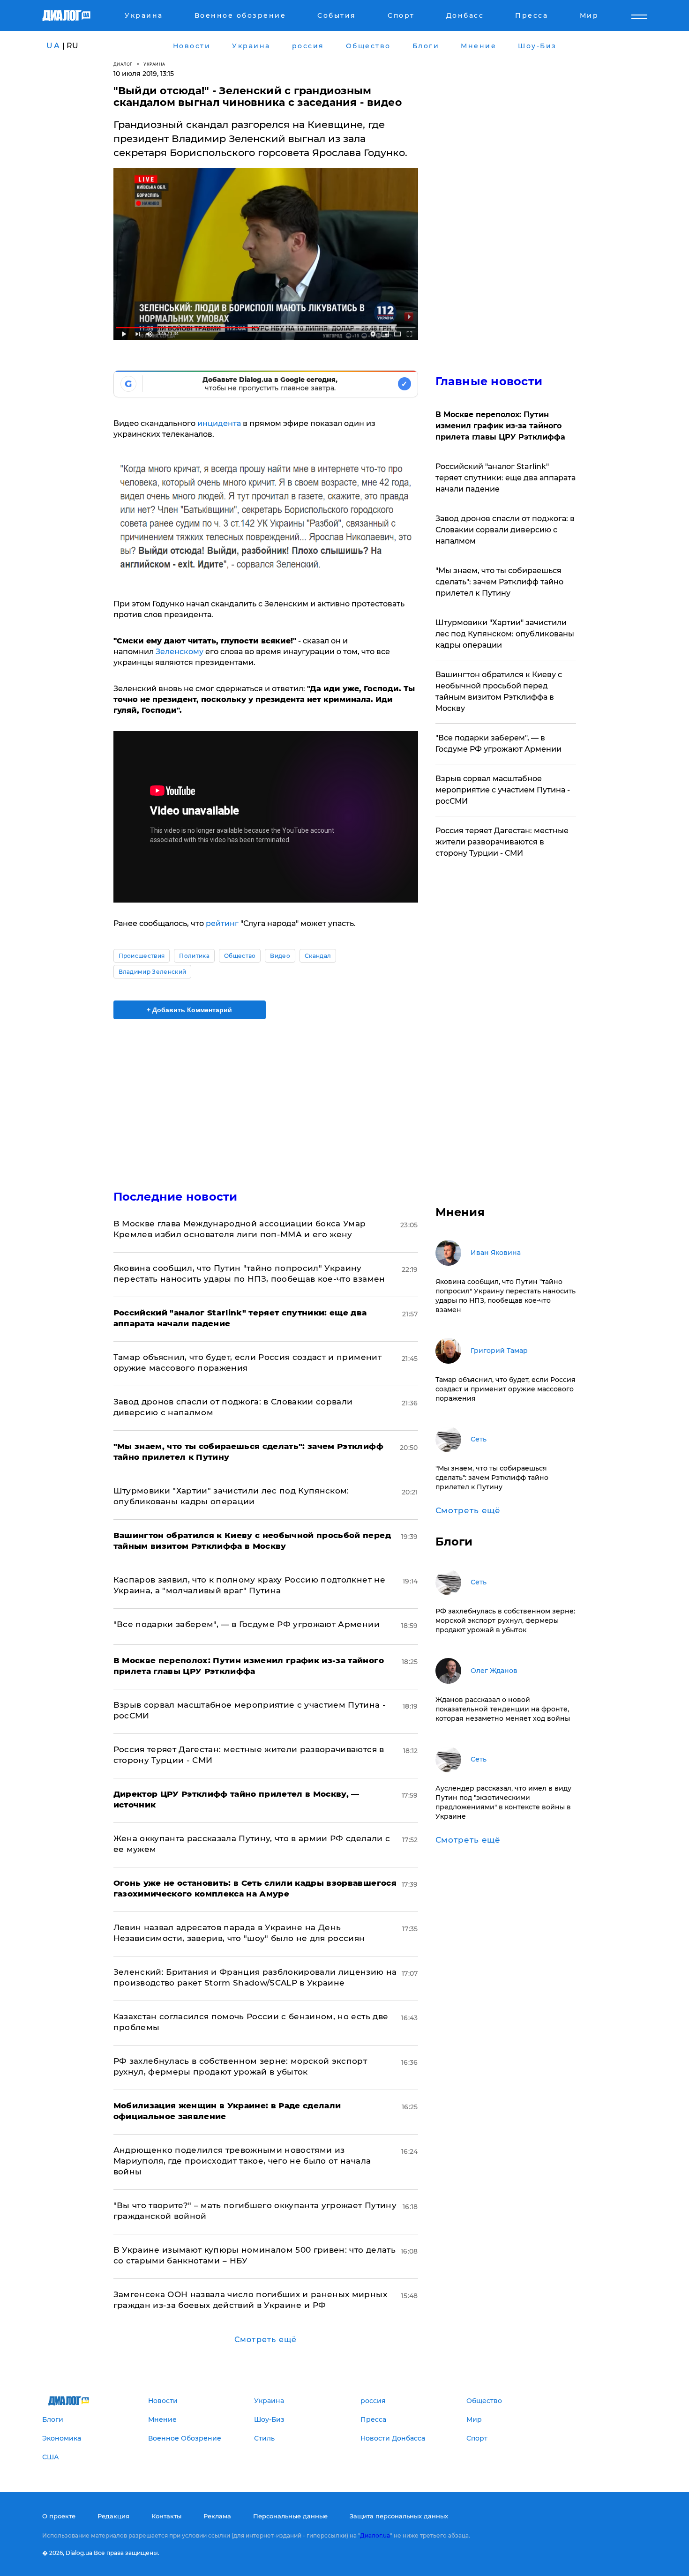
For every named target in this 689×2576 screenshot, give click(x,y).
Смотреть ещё (266, 2340)
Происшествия (142, 956)
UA (53, 46)
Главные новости (489, 381)
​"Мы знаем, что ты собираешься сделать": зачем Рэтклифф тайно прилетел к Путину (499, 582)
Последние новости (176, 1197)
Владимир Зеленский (153, 972)
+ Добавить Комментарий (189, 1010)
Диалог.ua (375, 2535)
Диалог (123, 64)
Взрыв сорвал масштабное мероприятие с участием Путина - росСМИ (503, 790)
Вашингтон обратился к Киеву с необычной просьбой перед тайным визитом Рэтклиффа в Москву (499, 691)
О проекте (59, 2516)
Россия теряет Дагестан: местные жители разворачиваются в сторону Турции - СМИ (502, 842)
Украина (154, 64)
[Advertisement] (266, 1097)
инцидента (220, 423)
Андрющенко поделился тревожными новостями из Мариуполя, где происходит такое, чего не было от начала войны (242, 2161)
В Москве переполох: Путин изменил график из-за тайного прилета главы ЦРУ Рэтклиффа (500, 426)
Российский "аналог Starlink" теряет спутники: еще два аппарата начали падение (506, 478)
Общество (240, 956)
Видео (280, 956)
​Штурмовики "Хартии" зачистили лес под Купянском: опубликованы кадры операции (505, 634)
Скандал (318, 956)
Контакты (166, 2516)
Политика (194, 956)
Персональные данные (290, 2516)
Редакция (113, 2516)
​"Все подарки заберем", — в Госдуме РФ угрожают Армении (247, 1624)
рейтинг (223, 923)
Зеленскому (180, 652)
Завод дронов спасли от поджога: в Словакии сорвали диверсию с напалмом (505, 530)
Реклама (217, 2516)
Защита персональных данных (399, 2516)
